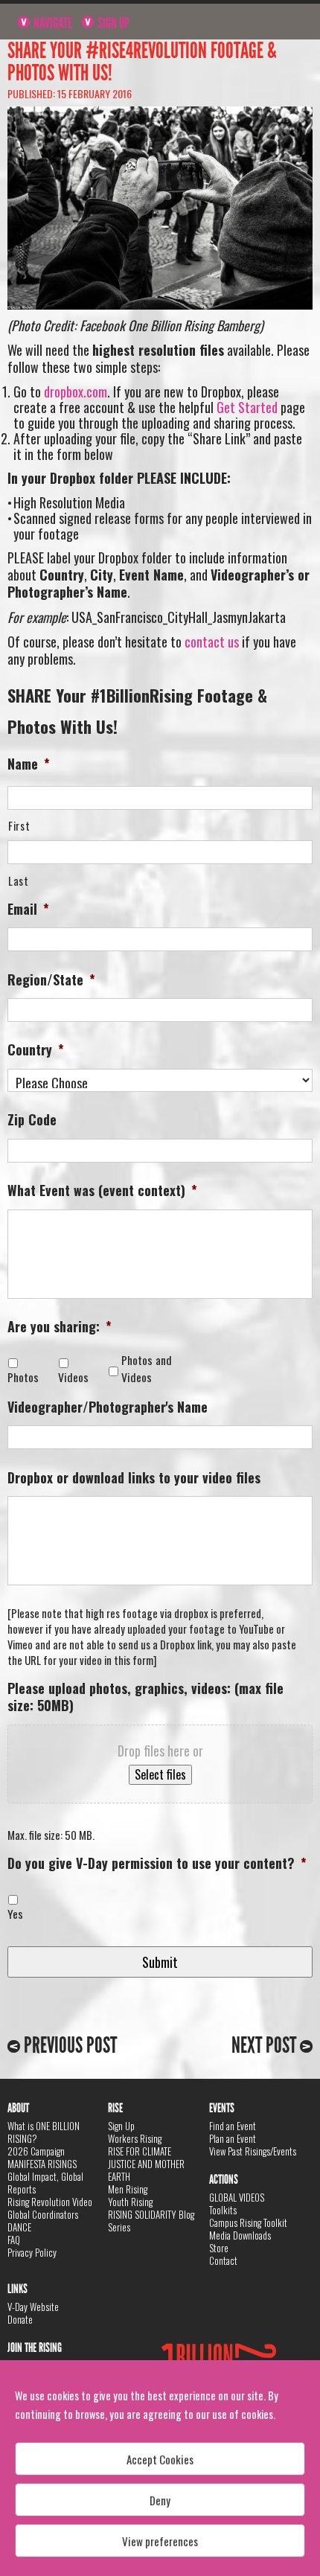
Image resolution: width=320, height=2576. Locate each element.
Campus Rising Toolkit (248, 2222)
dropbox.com (76, 391)
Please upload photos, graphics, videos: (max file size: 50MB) (145, 1697)
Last (19, 881)
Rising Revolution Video (50, 2202)
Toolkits (223, 2210)
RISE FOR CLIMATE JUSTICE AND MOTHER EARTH (146, 2164)
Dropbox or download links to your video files (134, 1478)
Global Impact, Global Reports (45, 2183)
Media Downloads (240, 2235)
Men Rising (128, 2189)
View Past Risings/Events (253, 2151)
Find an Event (233, 2126)
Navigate (52, 23)
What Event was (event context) (102, 1190)
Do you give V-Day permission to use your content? (157, 1863)
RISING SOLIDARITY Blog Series (151, 2221)
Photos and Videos (147, 1369)
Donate (20, 2319)
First (19, 826)
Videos (76, 1377)
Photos (26, 1377)
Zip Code (32, 1120)
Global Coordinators (43, 2214)
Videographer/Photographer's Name (108, 1407)
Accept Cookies (160, 2459)
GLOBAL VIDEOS (237, 2197)
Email (28, 909)
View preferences (160, 2541)
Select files (160, 1774)
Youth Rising (130, 2202)
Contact (223, 2260)
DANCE (19, 2227)
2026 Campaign (36, 2151)
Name (29, 764)
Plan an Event (233, 2138)
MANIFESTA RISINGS (42, 2164)
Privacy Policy (32, 2252)
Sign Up (112, 23)
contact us (212, 642)
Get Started (247, 407)
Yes (15, 1914)
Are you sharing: (60, 1327)
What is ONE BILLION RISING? (44, 2132)
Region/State (51, 980)
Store (219, 2248)
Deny (160, 2500)
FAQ (14, 2240)
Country (36, 1050)
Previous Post (68, 2045)
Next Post (266, 2045)
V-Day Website (33, 2307)
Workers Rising (135, 2138)
